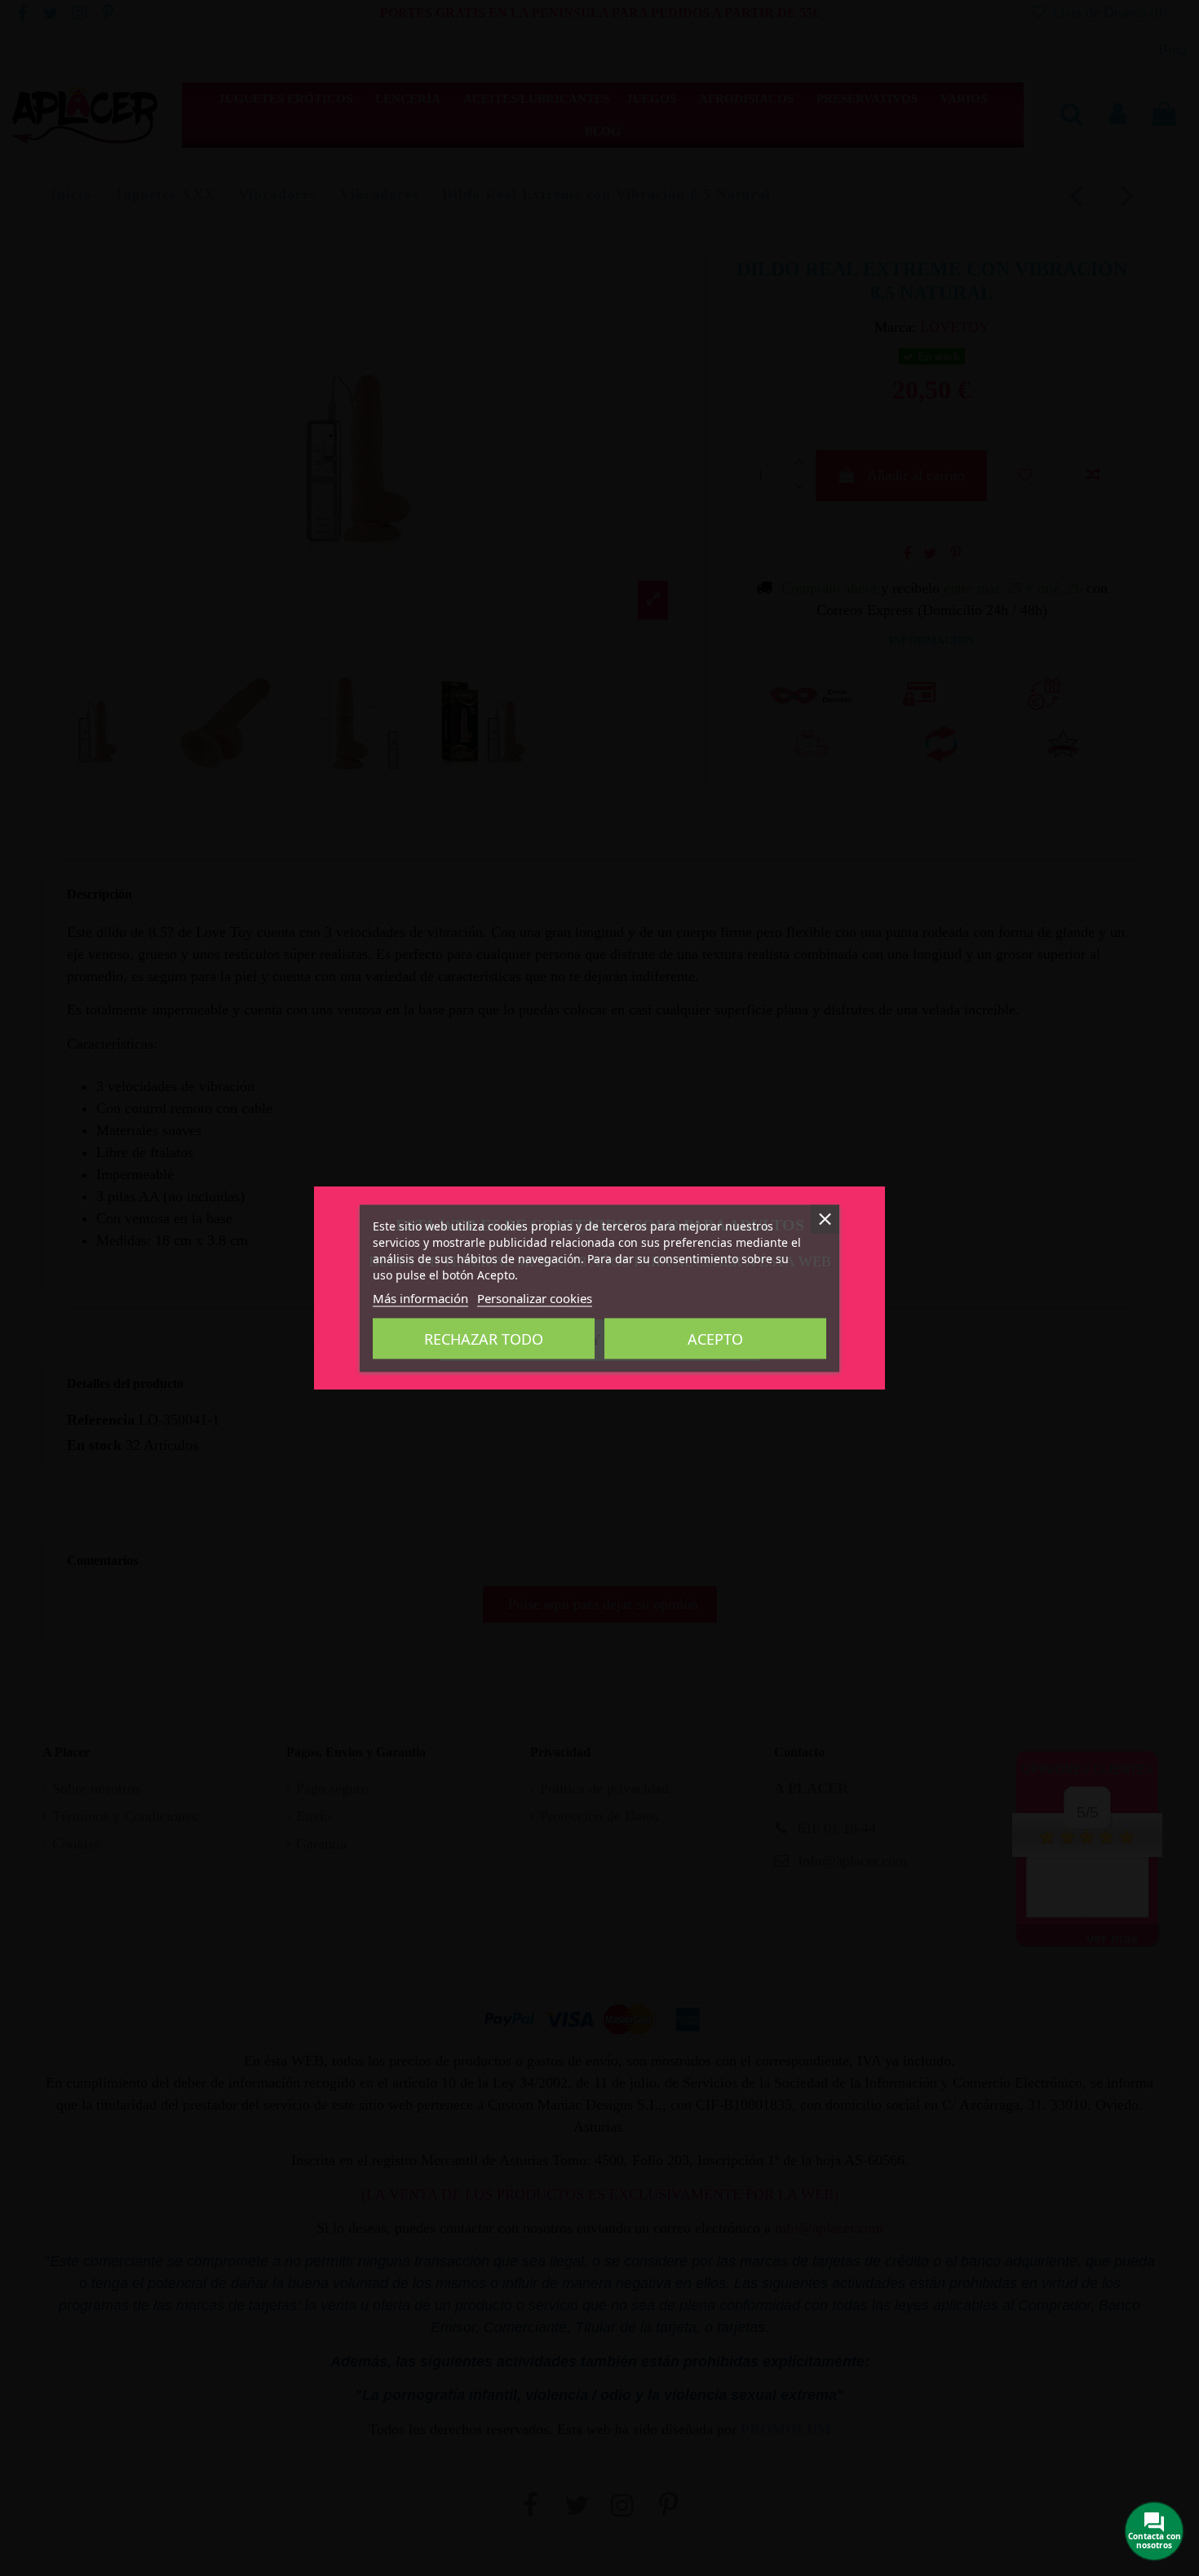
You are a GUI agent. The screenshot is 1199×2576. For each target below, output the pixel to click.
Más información (420, 1297)
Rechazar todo (484, 1338)
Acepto (715, 1338)
